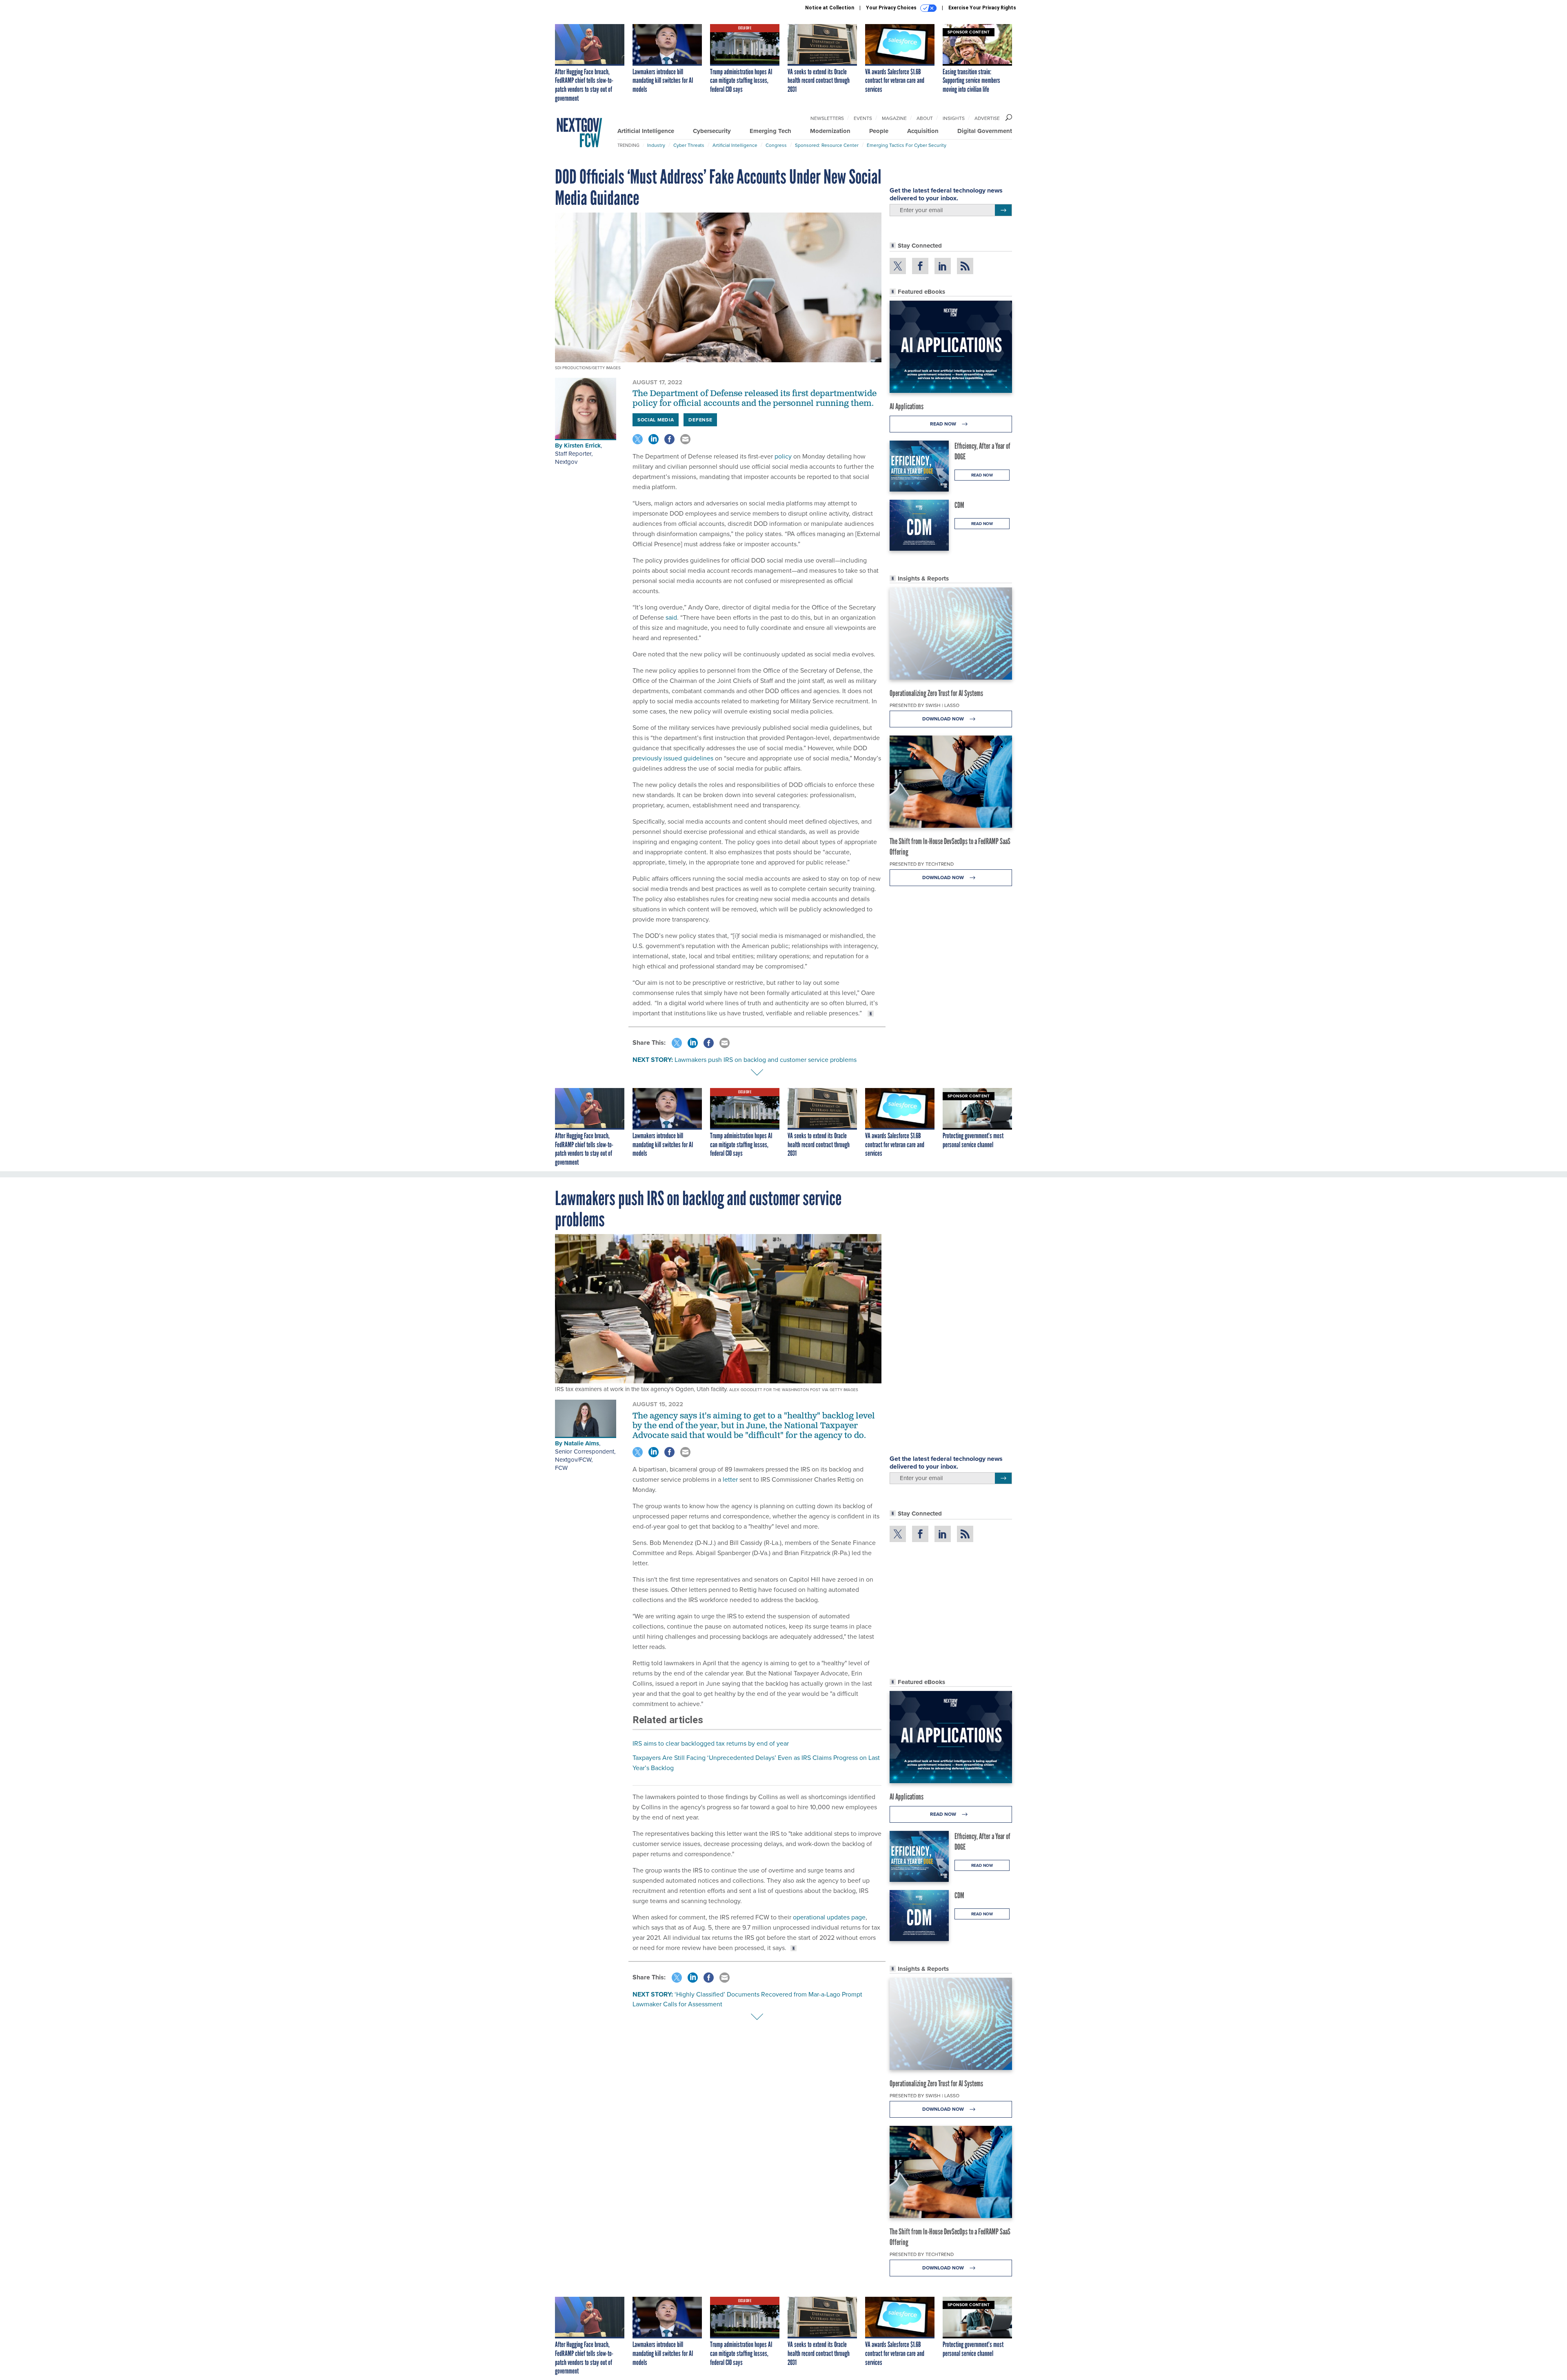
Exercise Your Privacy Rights (982, 8)
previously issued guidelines (673, 758)
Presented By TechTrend (922, 864)
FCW (561, 1468)
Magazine (894, 118)
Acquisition (923, 131)
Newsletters (827, 118)
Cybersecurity (712, 131)
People (879, 131)
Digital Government (985, 131)
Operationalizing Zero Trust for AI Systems (936, 693)
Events (863, 118)
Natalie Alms (582, 1443)
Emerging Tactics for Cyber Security (907, 145)
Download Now (944, 719)
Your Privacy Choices (892, 8)
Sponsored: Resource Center (827, 145)
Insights (954, 118)
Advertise (987, 118)
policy (782, 456)
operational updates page (829, 1917)
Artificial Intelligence (646, 131)
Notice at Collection (830, 8)
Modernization (830, 131)
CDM (959, 505)
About (925, 118)
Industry (656, 145)
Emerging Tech (770, 131)
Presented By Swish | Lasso (924, 705)
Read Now (944, 424)
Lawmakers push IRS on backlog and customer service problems (766, 1060)
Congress (776, 145)
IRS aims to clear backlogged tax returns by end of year (711, 1743)
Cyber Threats (689, 145)
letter (730, 1479)
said (671, 617)
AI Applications (907, 406)
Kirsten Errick (582, 445)
